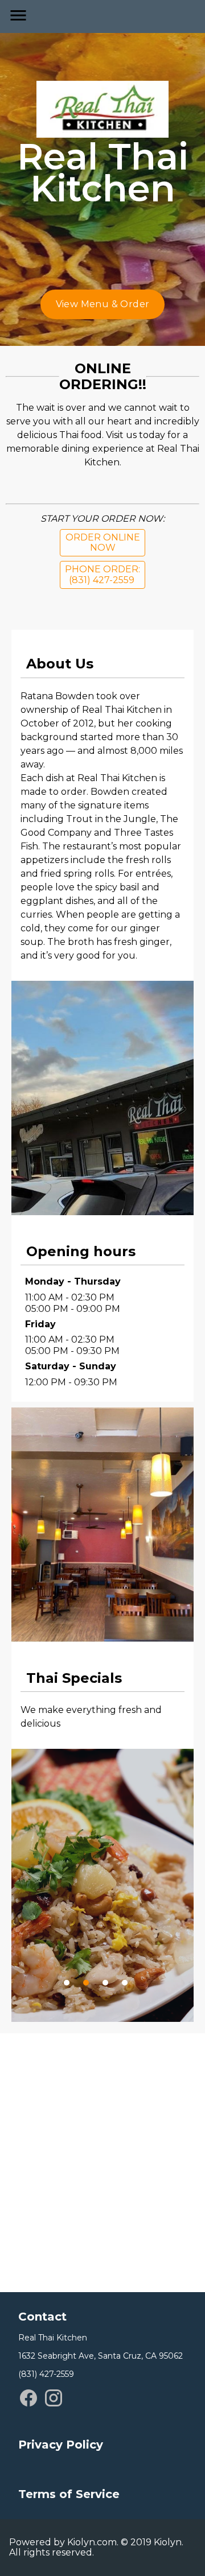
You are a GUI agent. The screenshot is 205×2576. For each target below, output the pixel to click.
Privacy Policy (61, 2445)
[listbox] (102, 1885)
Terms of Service (69, 2494)
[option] (102, 1905)
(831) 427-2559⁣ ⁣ (47, 2374)
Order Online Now (103, 542)
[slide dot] (67, 1983)
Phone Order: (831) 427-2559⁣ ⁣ (102, 574)
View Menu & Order (103, 304)
